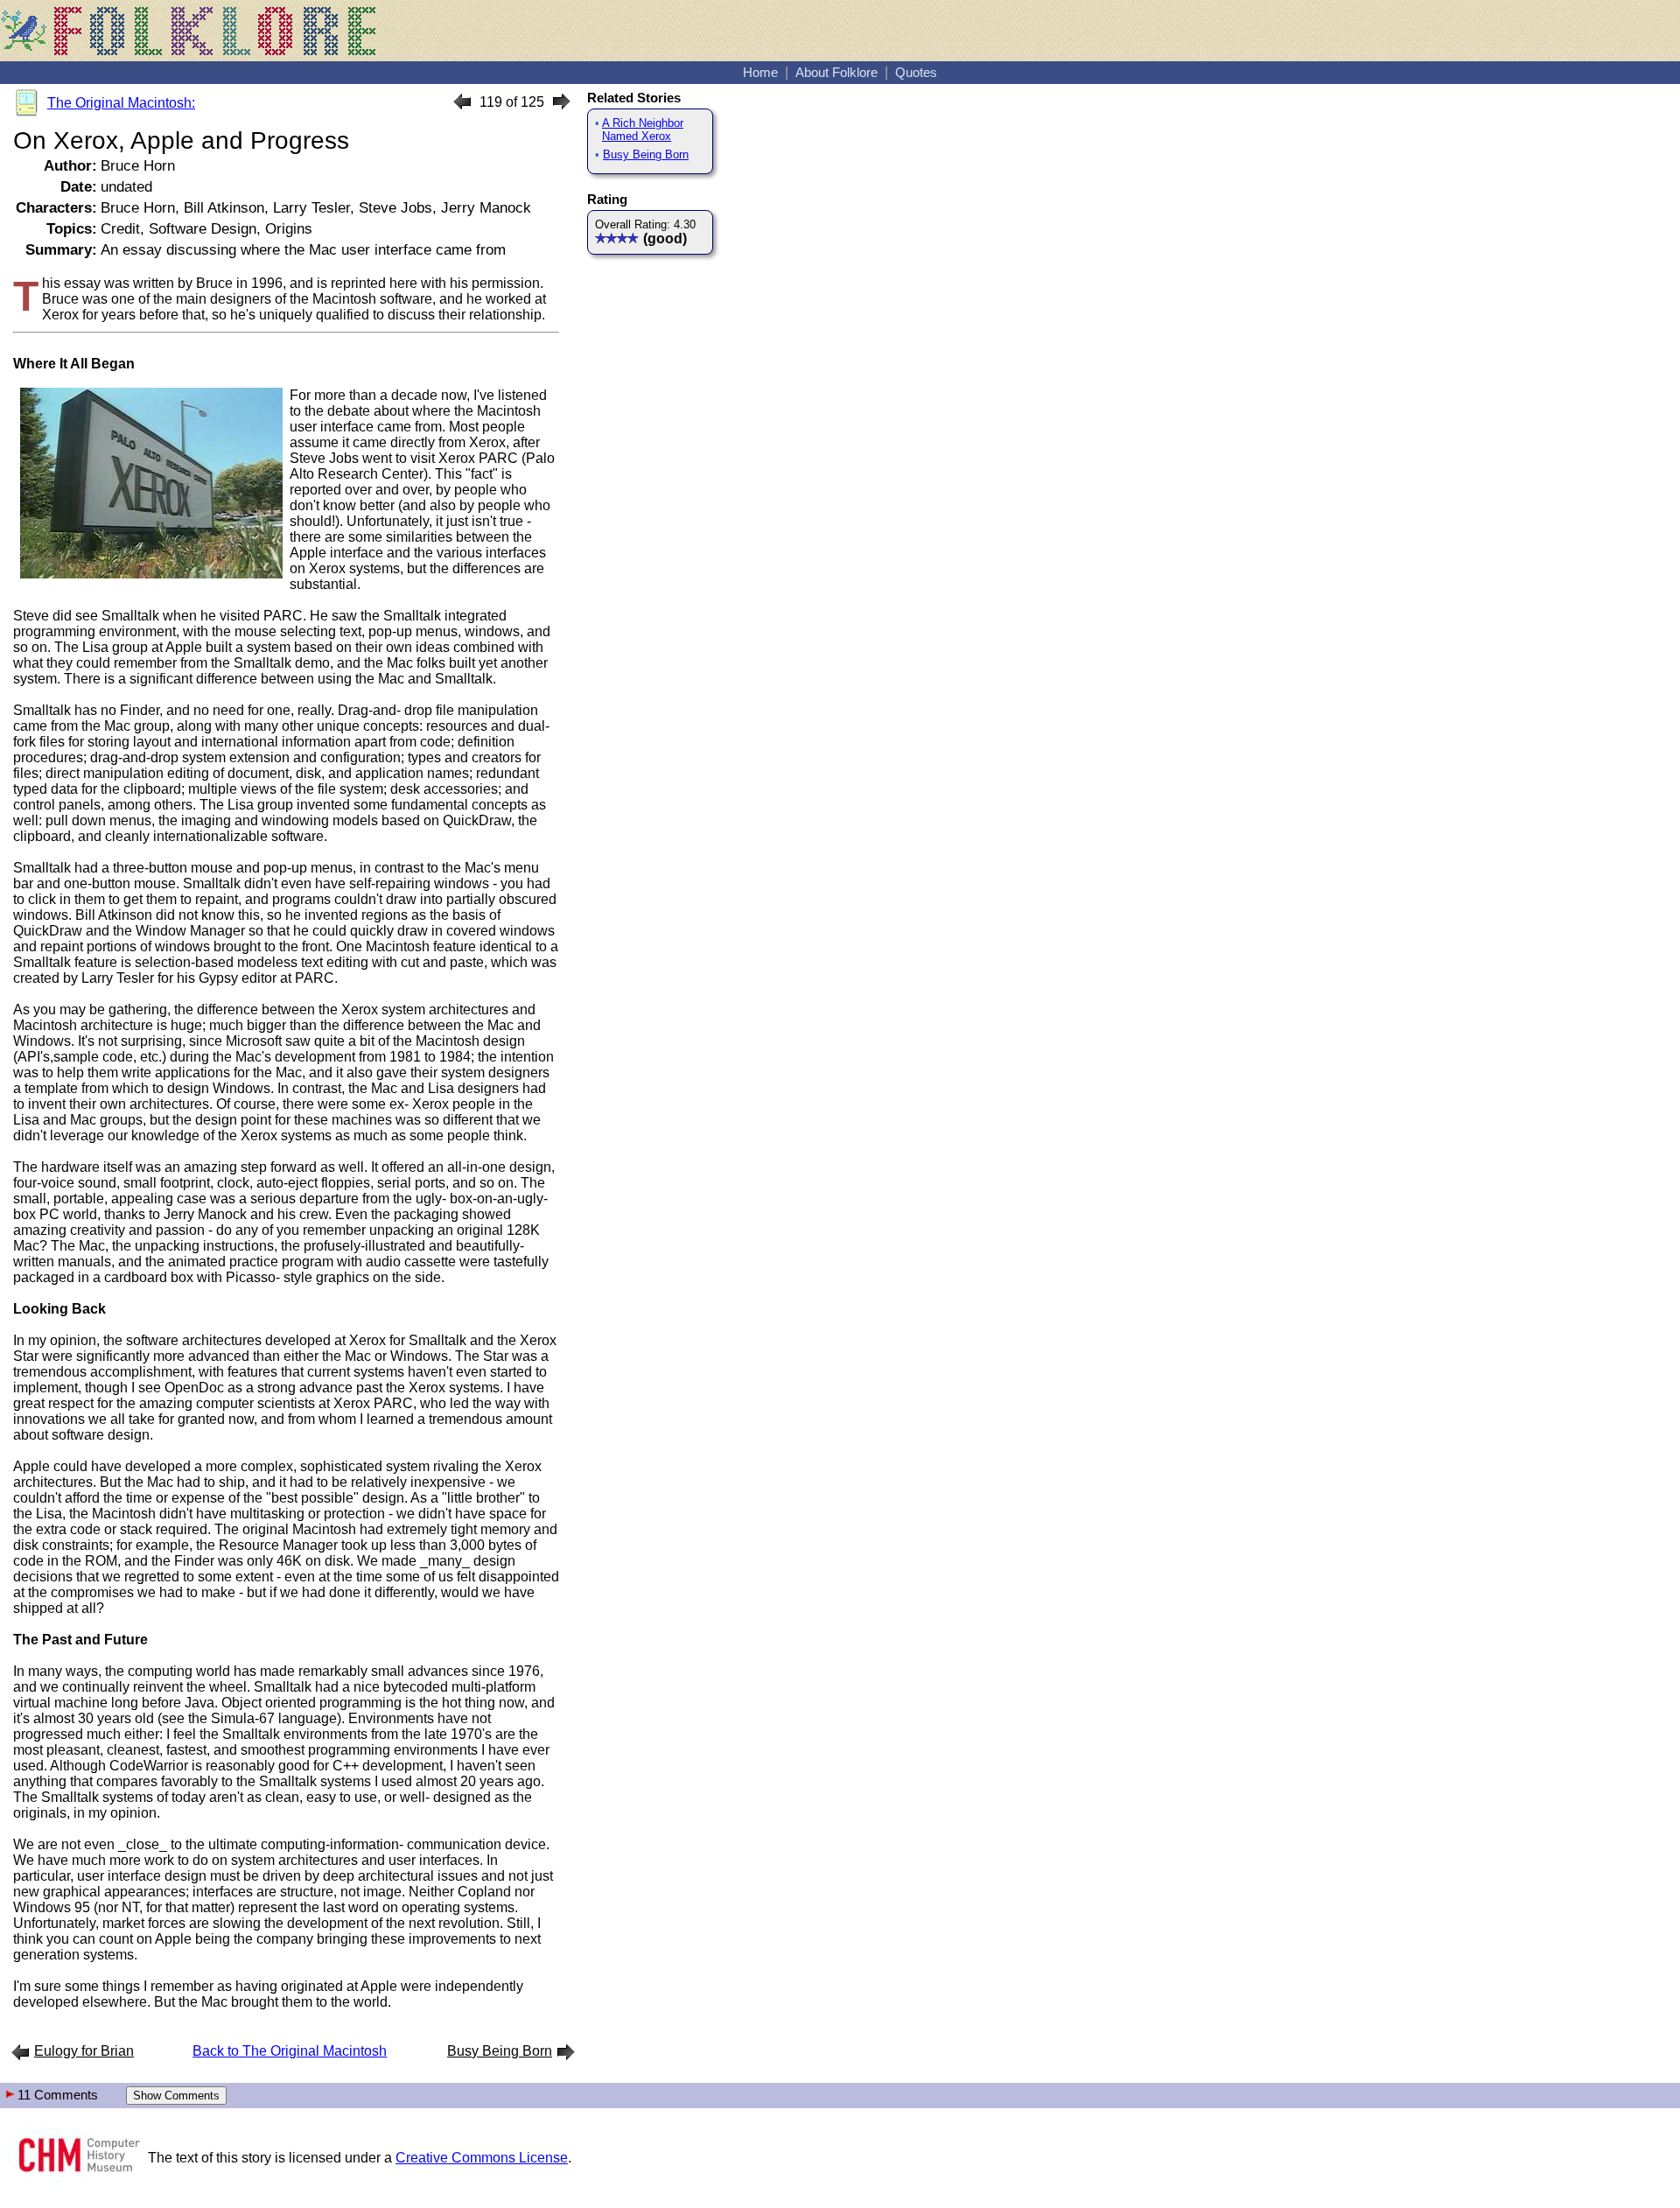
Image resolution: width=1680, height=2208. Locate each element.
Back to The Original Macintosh (290, 2051)
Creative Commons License (482, 2158)
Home (760, 72)
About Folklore (836, 72)
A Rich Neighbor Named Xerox (643, 130)
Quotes (916, 72)
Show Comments (176, 2096)
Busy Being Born (646, 154)
